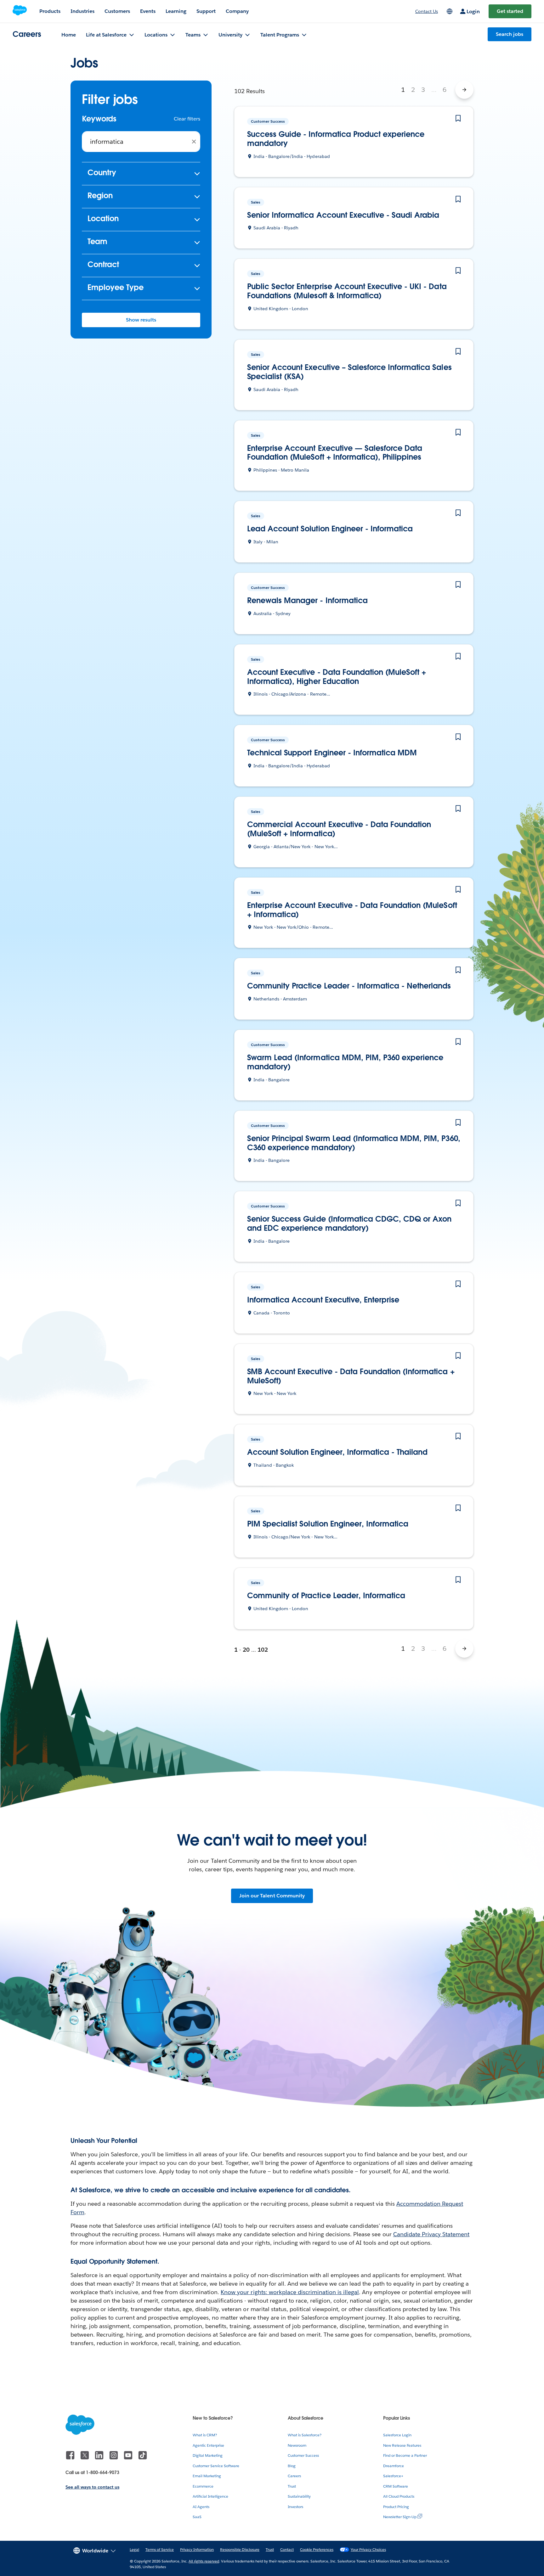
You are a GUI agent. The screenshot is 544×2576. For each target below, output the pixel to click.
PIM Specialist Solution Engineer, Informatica (328, 1524)
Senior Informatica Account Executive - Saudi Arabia (343, 215)
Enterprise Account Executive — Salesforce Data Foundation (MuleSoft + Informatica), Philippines (335, 453)
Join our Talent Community (272, 1896)
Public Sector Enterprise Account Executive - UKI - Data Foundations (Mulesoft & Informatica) (347, 291)
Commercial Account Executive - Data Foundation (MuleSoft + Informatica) (339, 829)
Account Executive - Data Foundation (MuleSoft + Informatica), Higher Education (337, 677)
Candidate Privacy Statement (431, 2234)
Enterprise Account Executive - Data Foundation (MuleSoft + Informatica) (352, 910)
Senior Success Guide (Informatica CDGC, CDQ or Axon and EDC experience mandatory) (349, 1224)
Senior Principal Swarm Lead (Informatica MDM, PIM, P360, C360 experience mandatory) (354, 1143)
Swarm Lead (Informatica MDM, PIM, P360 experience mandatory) (345, 1062)
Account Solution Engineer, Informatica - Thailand (337, 1452)
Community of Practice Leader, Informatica (326, 1596)
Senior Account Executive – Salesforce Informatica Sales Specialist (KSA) (349, 372)
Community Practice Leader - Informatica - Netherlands (349, 986)
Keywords (99, 119)
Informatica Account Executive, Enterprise (323, 1300)
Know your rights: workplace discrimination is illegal (290, 2292)
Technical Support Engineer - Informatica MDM (332, 753)
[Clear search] (194, 142)
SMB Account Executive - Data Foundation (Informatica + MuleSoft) (351, 1376)
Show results (141, 320)
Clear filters (187, 119)
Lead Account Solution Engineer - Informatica (330, 529)
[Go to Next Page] (464, 90)
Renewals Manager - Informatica (307, 601)
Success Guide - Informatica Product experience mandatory (336, 139)
